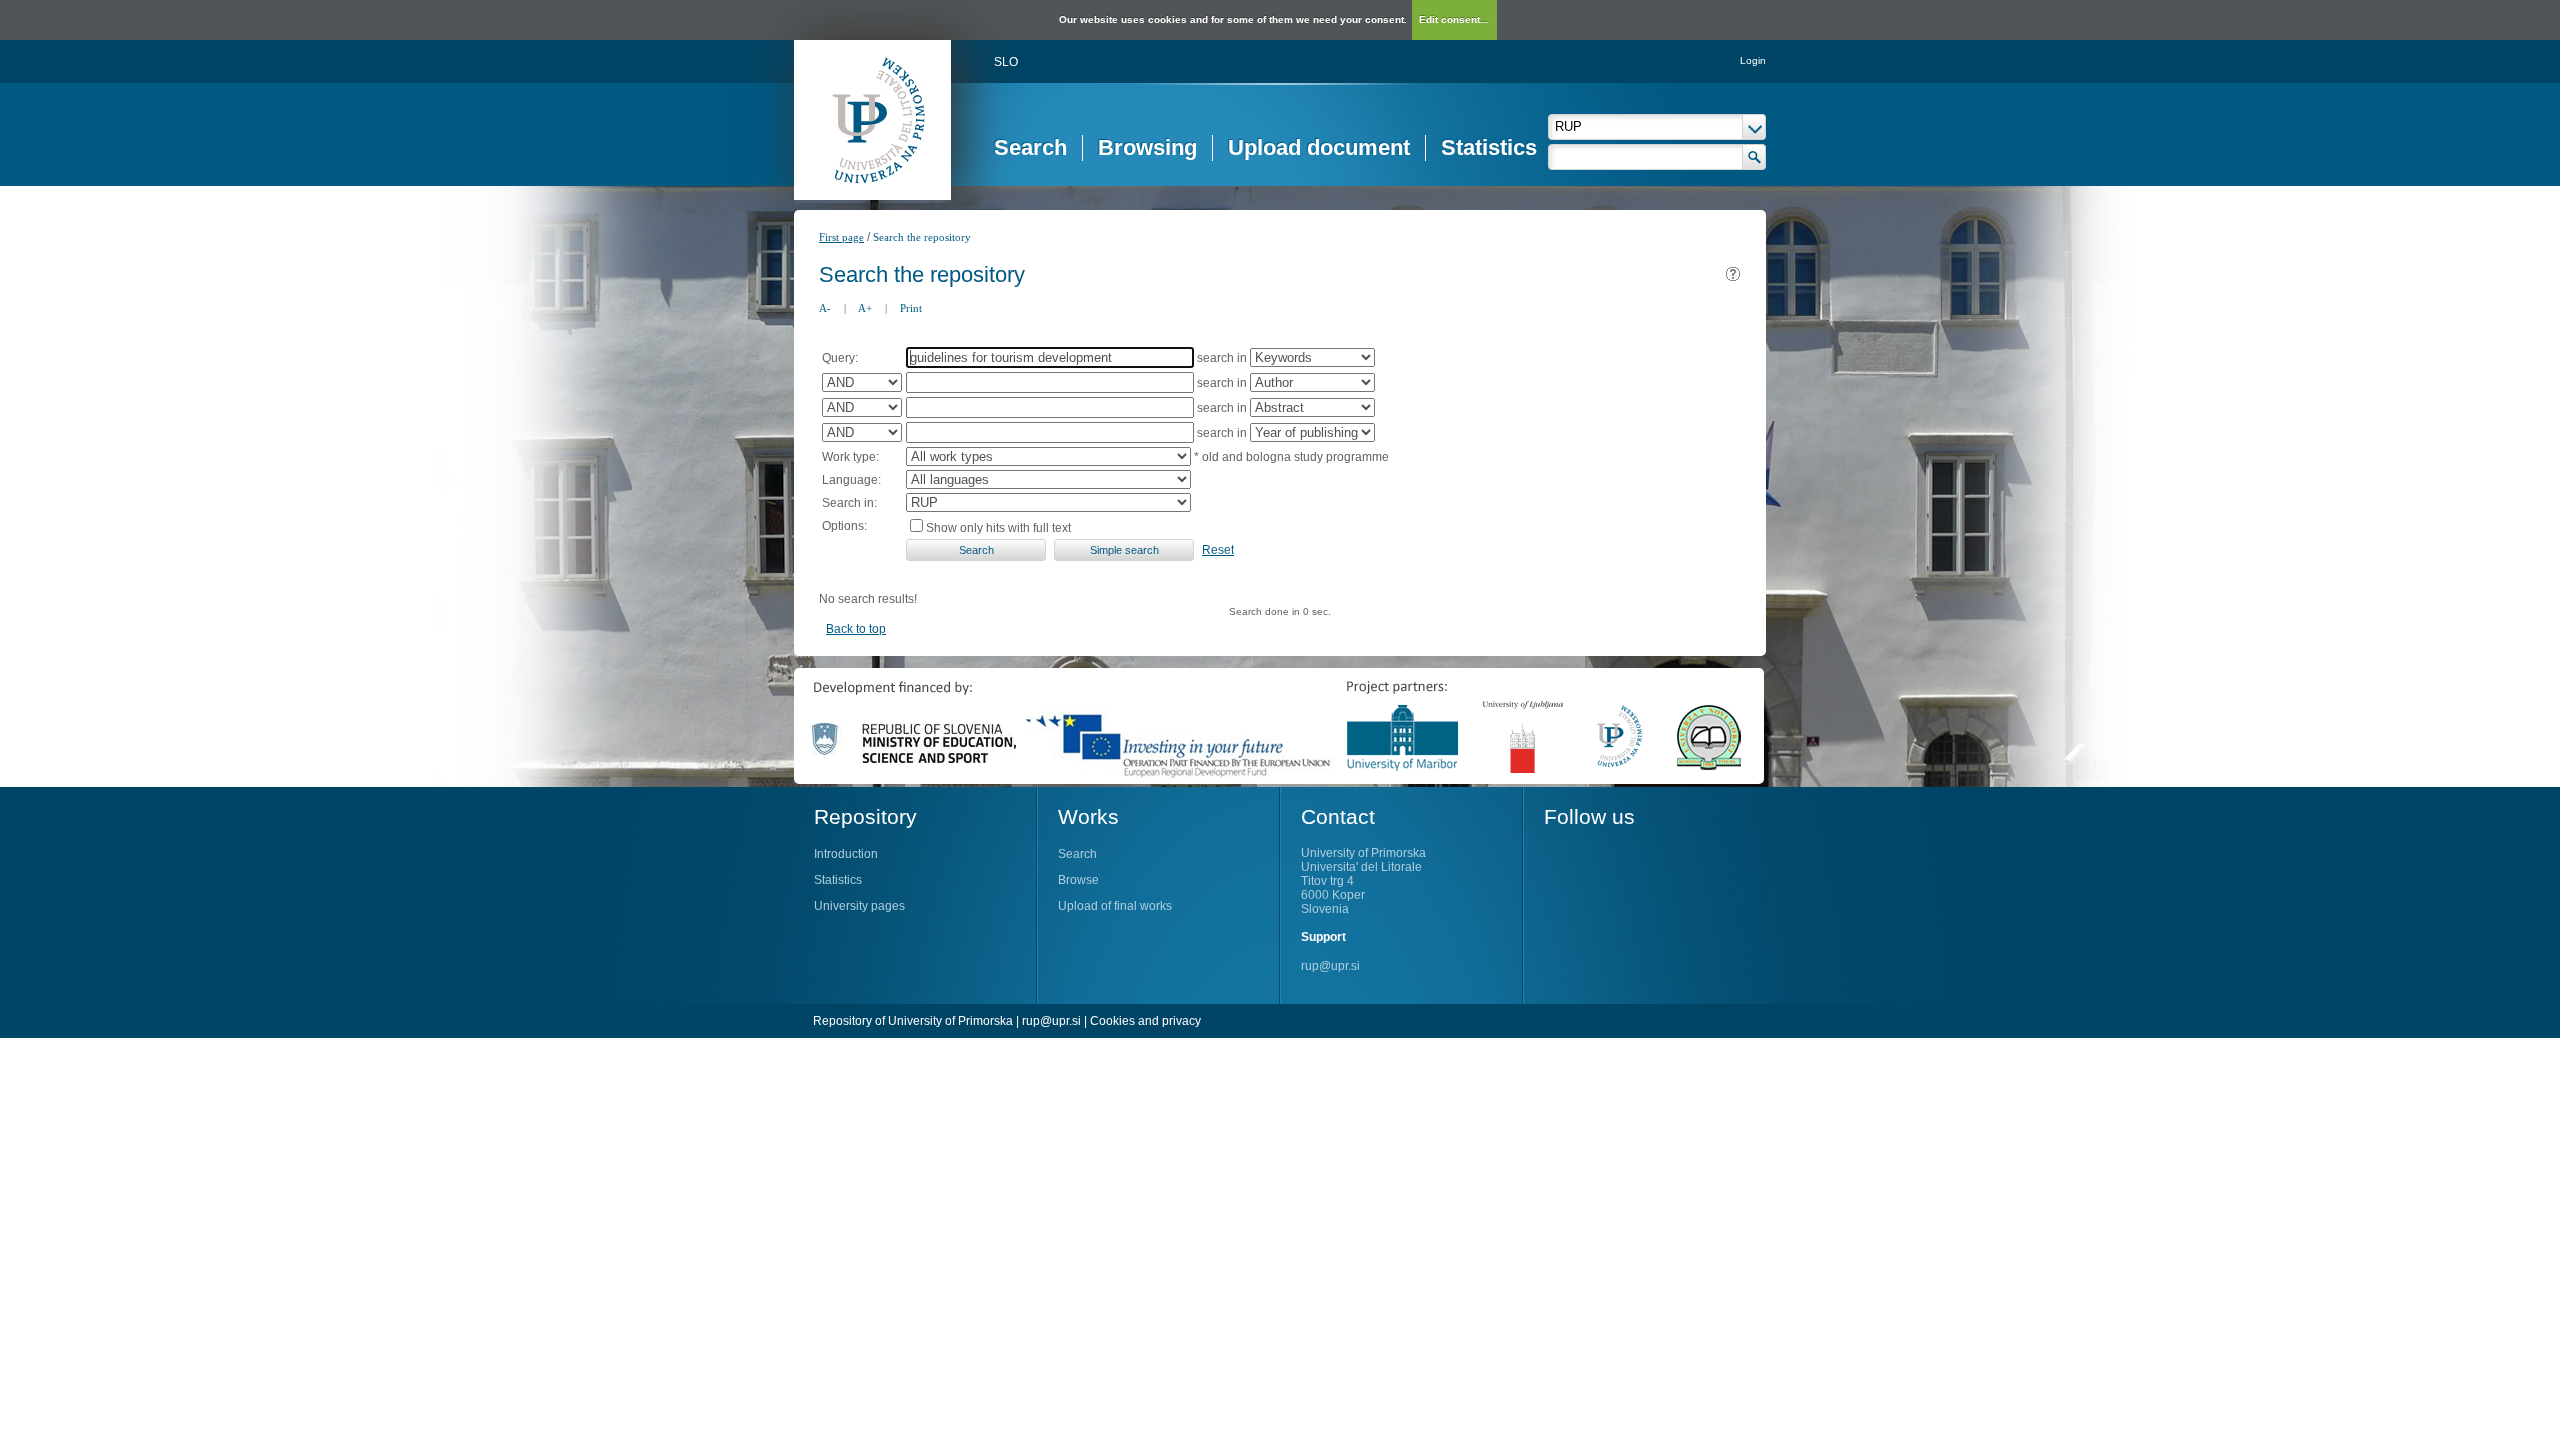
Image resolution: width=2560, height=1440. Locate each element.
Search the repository (922, 237)
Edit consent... (1454, 19)
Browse (1078, 880)
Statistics (1489, 147)
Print (911, 308)
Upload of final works (1115, 906)
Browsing (1147, 147)
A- (825, 308)
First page (841, 237)
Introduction (846, 854)
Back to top (856, 629)
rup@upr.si (1330, 966)
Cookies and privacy (1145, 1021)
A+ (865, 308)
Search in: (849, 503)
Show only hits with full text (998, 528)
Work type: (850, 457)
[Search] (1754, 157)
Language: (851, 480)
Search (1030, 147)
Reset (1218, 550)
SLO (1006, 62)
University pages (859, 906)
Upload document (1319, 147)
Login (1753, 60)
